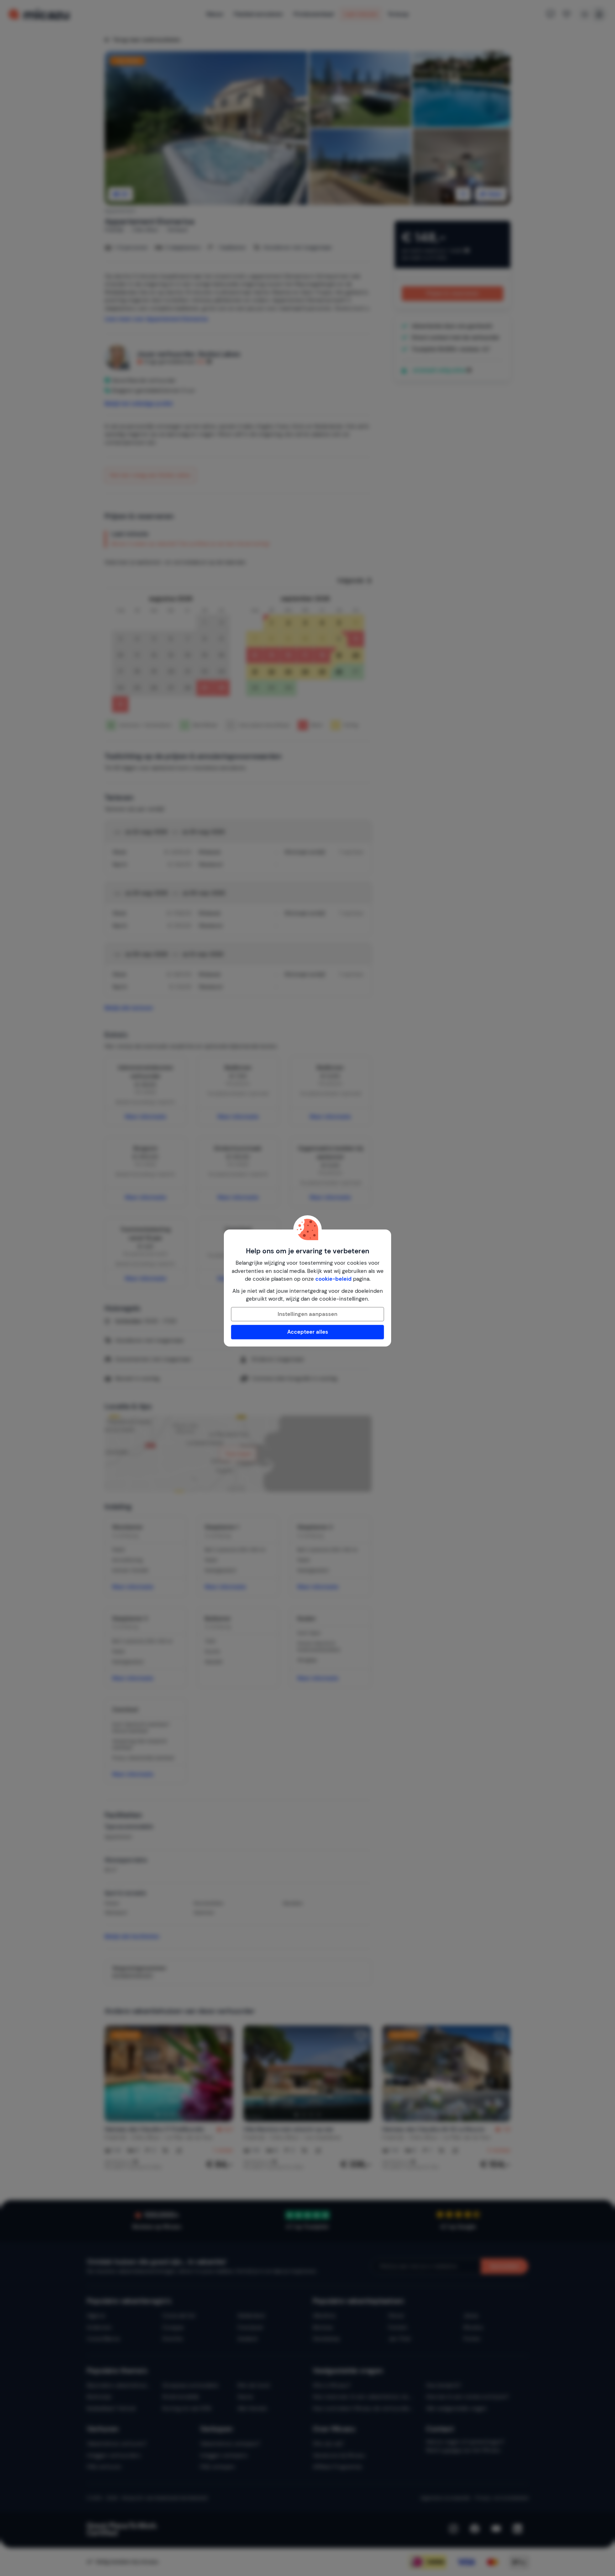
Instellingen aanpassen (307, 1314)
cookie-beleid (333, 1279)
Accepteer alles (308, 1332)
